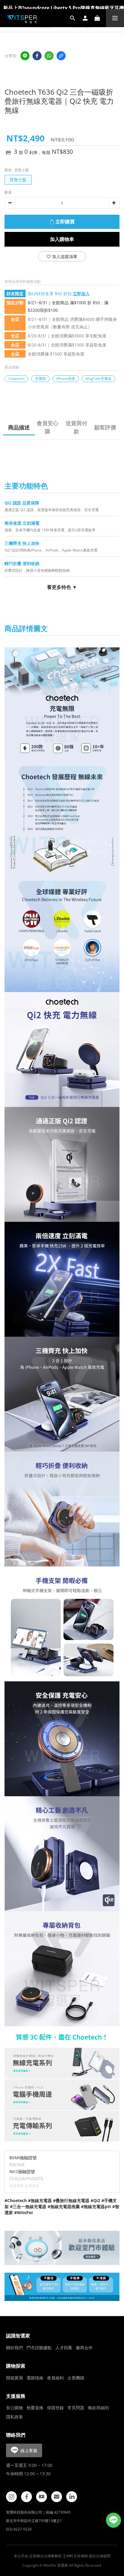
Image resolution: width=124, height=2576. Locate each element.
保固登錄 (55, 2408)
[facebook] (37, 56)
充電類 (40, 379)
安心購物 (14, 2408)
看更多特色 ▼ (62, 587)
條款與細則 (98, 2408)
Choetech (16, 379)
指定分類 (15, 303)
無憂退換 (35, 2408)
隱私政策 (14, 2417)
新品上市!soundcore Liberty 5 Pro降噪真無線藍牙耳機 (64, 8)
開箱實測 (14, 2378)
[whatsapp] (49, 56)
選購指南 (35, 2378)
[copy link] (61, 56)
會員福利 (55, 2378)
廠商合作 (84, 2348)
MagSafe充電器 (98, 379)
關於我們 (14, 2348)
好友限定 (15, 294)
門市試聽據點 (39, 2348)
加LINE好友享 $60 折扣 (59, 294)
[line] (25, 56)
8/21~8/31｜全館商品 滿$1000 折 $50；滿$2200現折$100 (68, 306)
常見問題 (76, 2408)
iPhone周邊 (66, 379)
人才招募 (64, 2348)
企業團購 (76, 2378)
